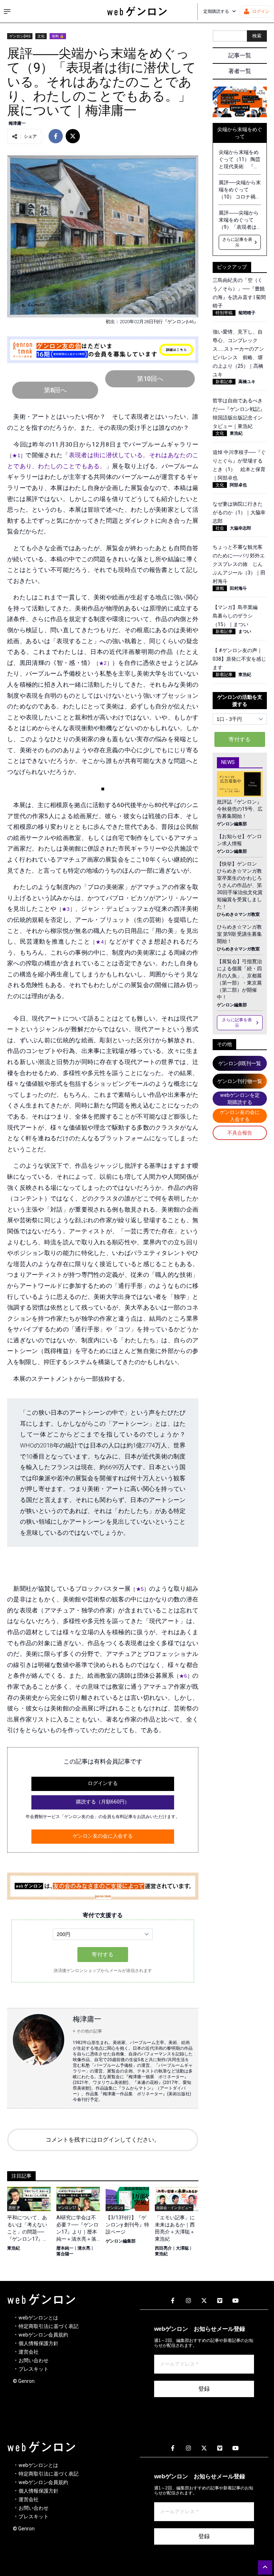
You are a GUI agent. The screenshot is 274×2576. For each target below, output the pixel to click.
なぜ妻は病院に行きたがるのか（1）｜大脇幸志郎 (239, 512)
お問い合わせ (34, 2360)
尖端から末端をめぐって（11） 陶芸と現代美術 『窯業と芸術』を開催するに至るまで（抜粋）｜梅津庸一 (240, 160)
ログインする (103, 1783)
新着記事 (224, 382)
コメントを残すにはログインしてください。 (103, 2140)
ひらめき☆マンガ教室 (238, 914)
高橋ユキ (247, 382)
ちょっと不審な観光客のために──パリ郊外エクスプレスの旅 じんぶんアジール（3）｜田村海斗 (239, 564)
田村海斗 (238, 588)
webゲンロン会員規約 (43, 2335)
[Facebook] (173, 2301)
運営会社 (29, 2352)
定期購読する (216, 11)
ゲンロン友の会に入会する (103, 1836)
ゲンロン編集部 (121, 2241)
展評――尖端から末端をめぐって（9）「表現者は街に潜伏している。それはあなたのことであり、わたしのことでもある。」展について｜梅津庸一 (239, 220)
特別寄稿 (224, 313)
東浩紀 (14, 2248)
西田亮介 (163, 2248)
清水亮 (84, 2248)
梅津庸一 (17, 123)
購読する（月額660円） (103, 1802)
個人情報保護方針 (39, 2343)
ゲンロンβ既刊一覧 (240, 1063)
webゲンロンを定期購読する (240, 1099)
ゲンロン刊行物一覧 (240, 1081)
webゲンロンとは (38, 2318)
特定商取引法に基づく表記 (49, 2326)
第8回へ (55, 390)
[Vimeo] (220, 2301)
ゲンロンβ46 (20, 36)
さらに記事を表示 (237, 242)
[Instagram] (188, 2301)
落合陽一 (65, 2254)
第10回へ (150, 379)
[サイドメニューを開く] (7, 11)
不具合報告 (240, 1133)
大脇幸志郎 (240, 528)
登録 (204, 2389)
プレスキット (34, 2369)
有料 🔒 (58, 36)
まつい (245, 631)
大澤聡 (182, 2248)
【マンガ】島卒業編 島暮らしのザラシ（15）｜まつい (238, 616)
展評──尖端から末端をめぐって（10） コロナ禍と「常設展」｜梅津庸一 (240, 190)
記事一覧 (240, 55)
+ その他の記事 (87, 2031)
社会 (220, 528)
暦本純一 (65, 2248)
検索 (257, 36)
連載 (220, 588)
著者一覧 (240, 71)
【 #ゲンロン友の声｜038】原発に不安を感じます (239, 659)
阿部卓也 (238, 485)
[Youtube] (235, 2301)
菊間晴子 (247, 313)
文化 (41, 36)
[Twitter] (204, 2301)
